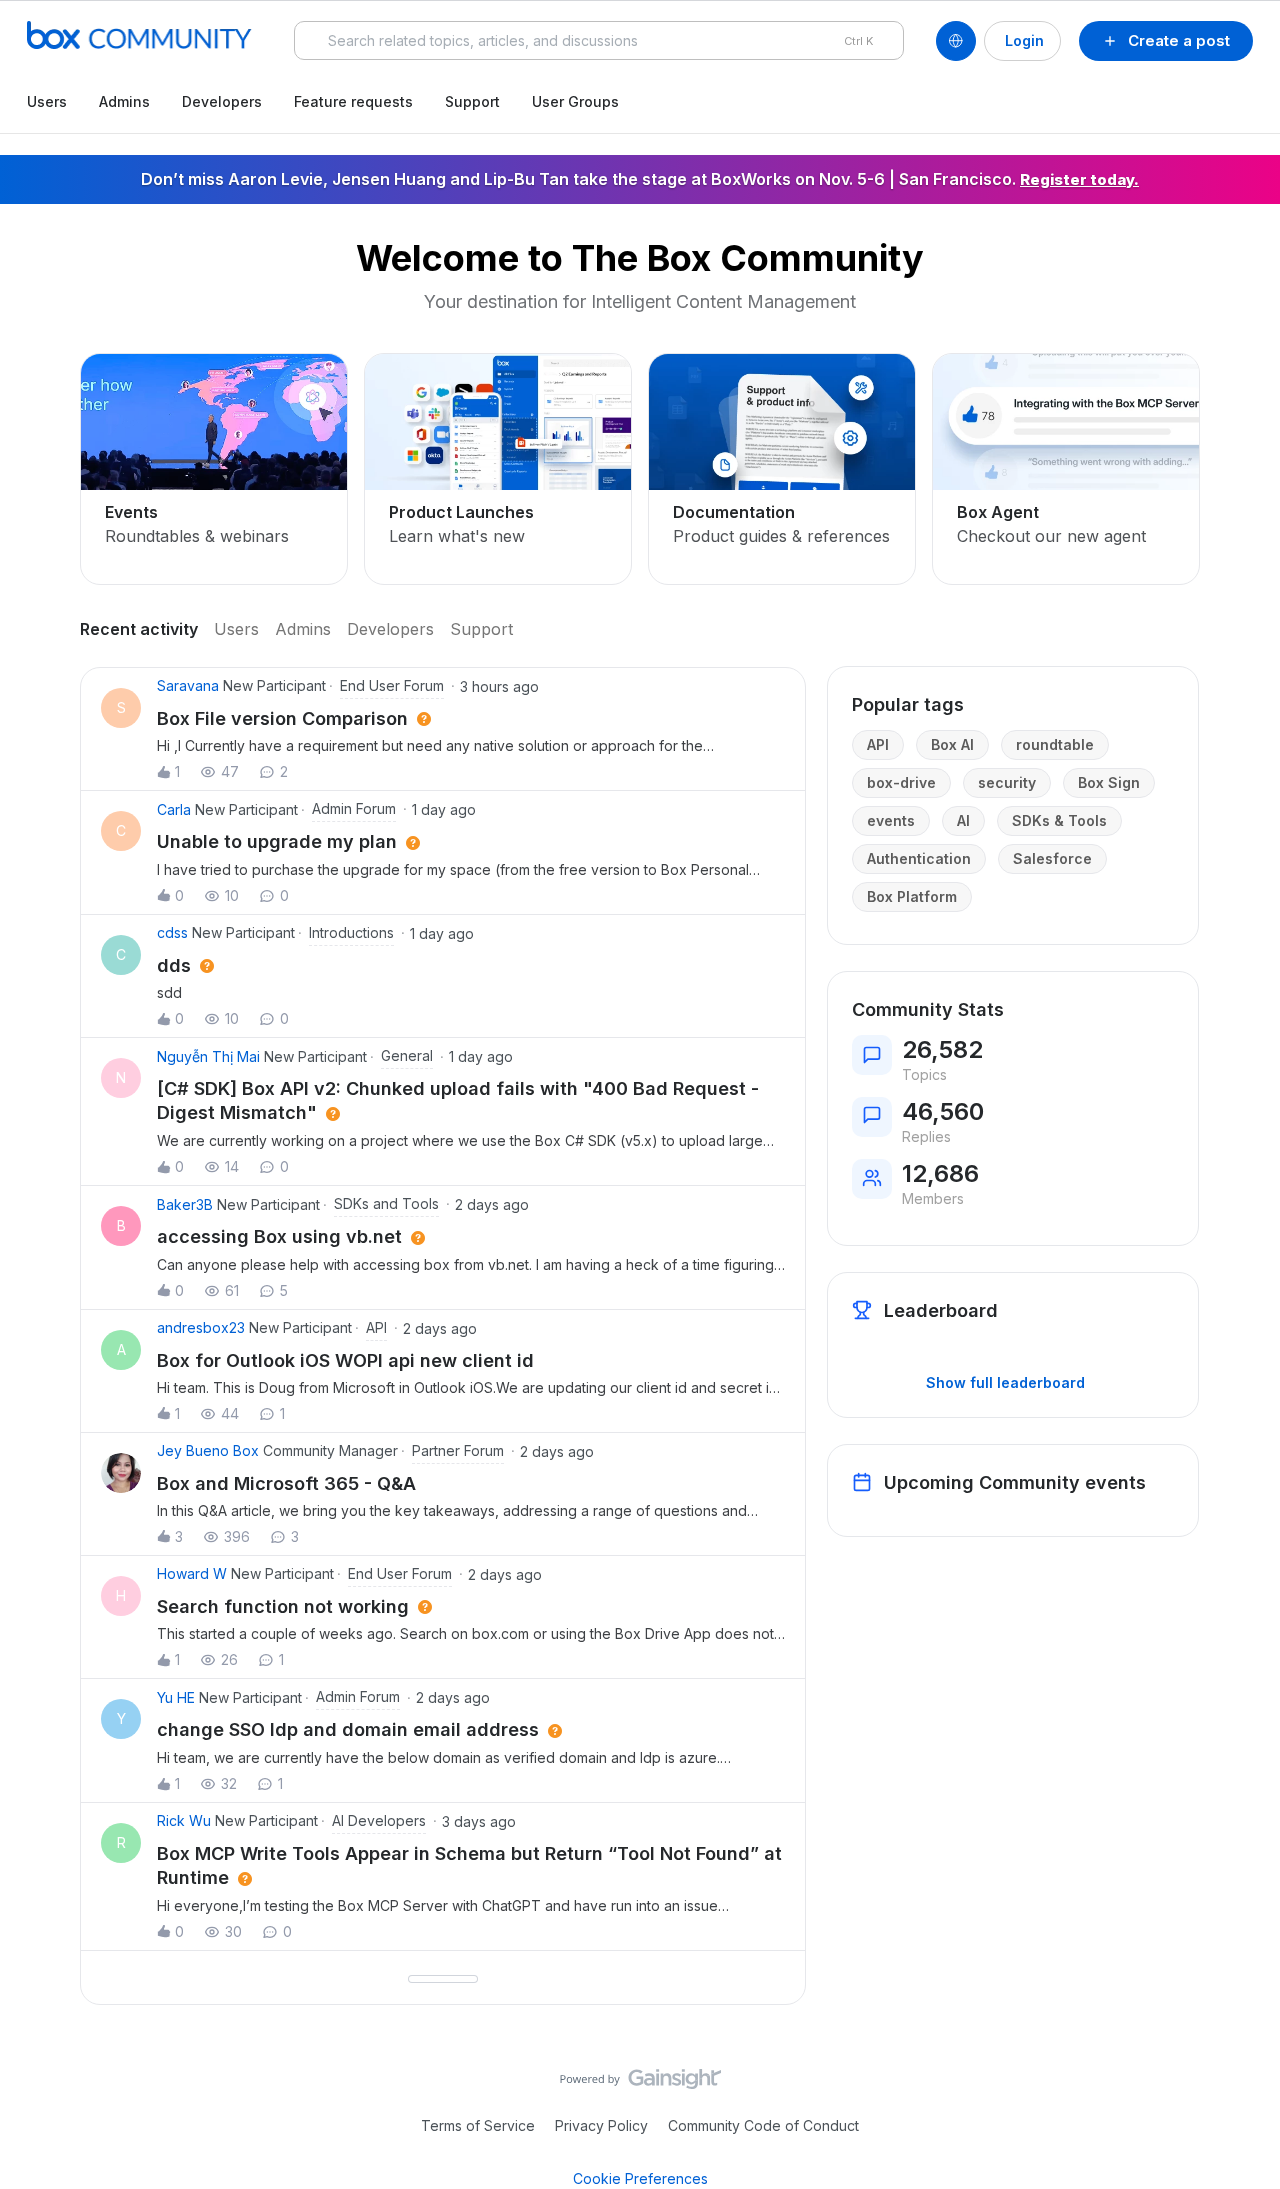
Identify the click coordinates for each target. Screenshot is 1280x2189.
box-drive (901, 782)
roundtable (1055, 744)
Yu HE (176, 1697)
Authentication (919, 858)
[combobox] (599, 40)
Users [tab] (236, 629)
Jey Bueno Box (208, 1450)
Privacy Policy (601, 2125)
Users (47, 101)
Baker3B (185, 1204)
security (1007, 782)
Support (472, 101)
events (891, 820)
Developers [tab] (390, 629)
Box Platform (912, 896)
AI (963, 820)
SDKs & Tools (1059, 820)
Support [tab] (481, 629)
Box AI (952, 744)
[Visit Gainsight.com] (640, 2084)
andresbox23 (201, 1327)
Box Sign (1109, 782)
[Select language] (956, 41)
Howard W (192, 1573)
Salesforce (1052, 858)
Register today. (1079, 179)
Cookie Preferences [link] (640, 2178)
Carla (174, 809)
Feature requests (353, 101)
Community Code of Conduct (763, 2125)
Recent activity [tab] (139, 629)
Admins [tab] (303, 629)
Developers (222, 101)
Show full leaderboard (1005, 1382)
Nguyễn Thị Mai (208, 1056)
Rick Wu (184, 1820)
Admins (124, 101)
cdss (172, 932)
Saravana (188, 685)
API (878, 744)
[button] (1166, 41)
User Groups (575, 101)
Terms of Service (478, 2125)
